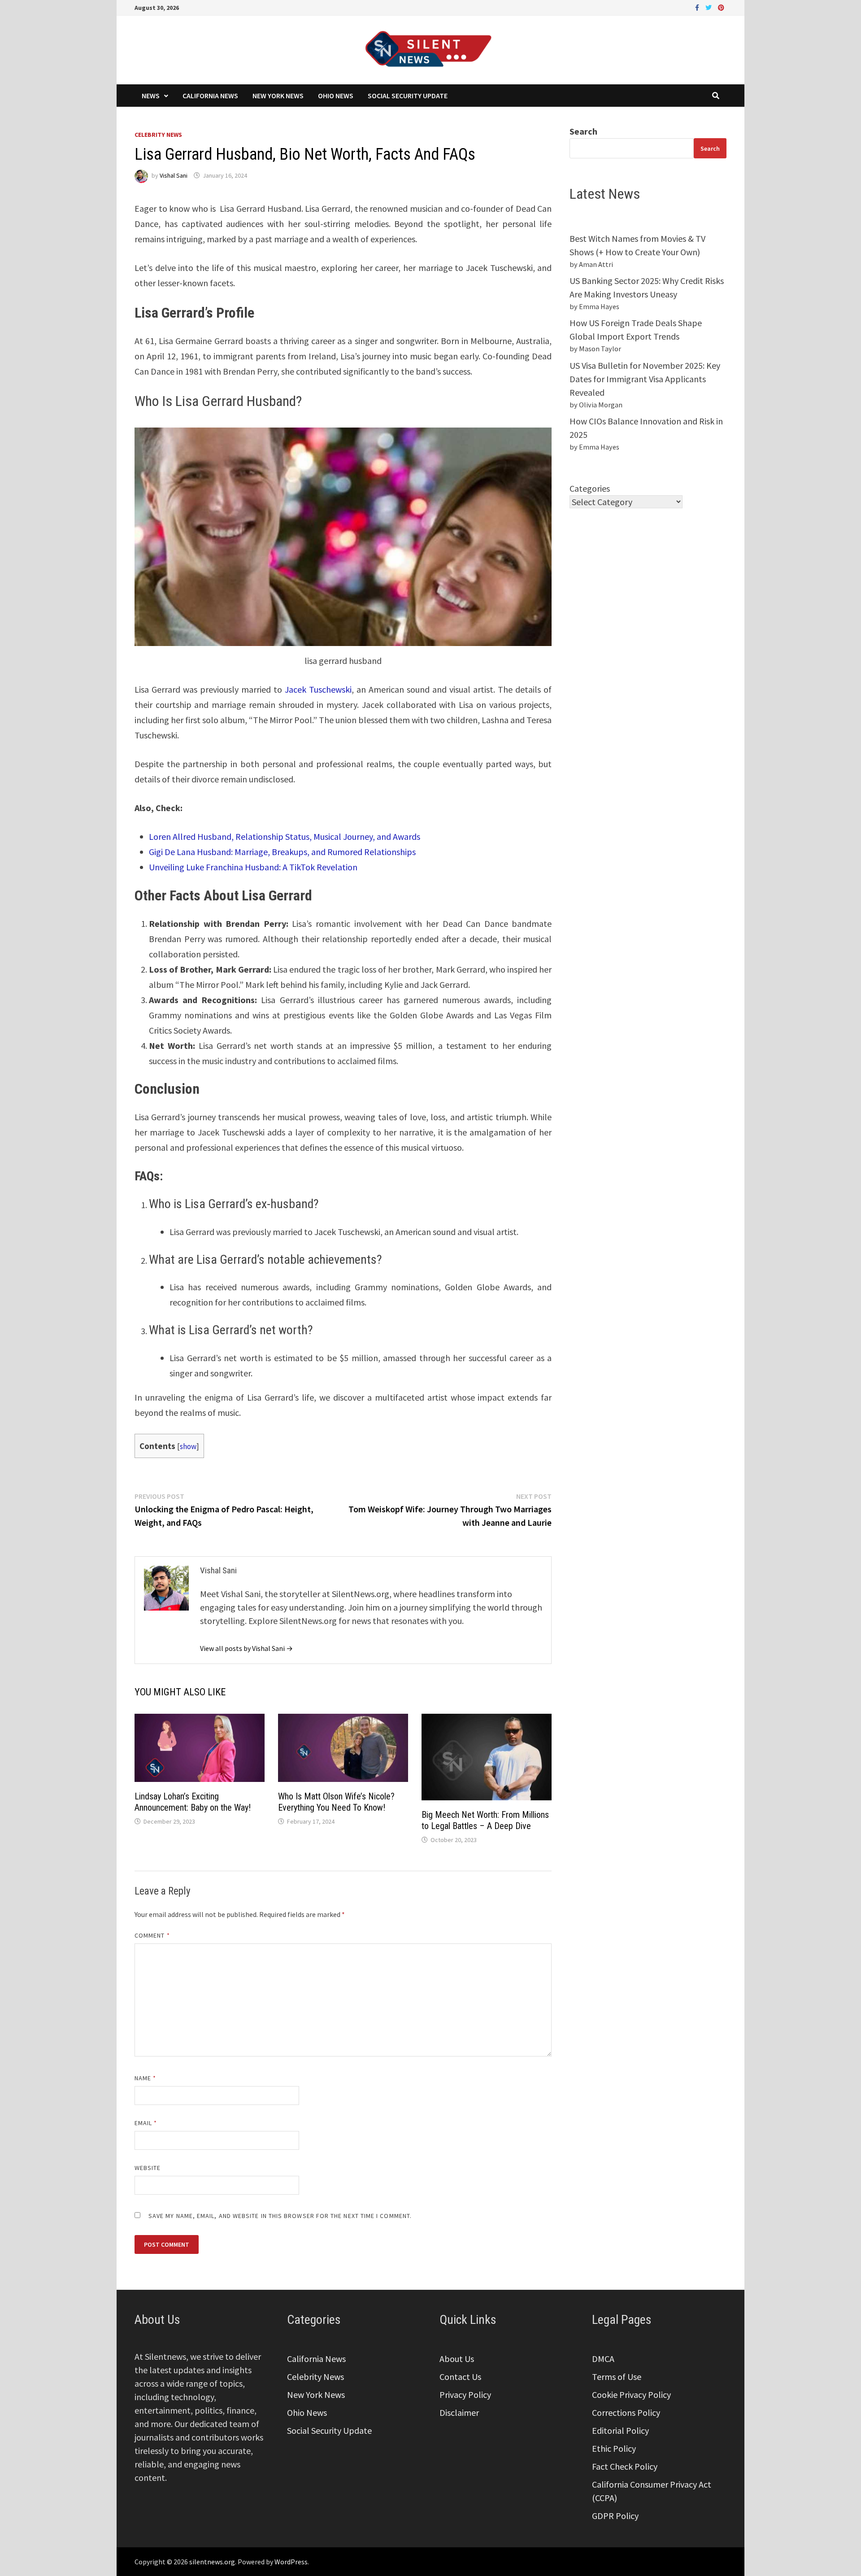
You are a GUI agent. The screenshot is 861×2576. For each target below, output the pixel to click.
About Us (457, 2359)
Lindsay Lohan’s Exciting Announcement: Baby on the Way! (193, 1802)
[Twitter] (709, 7)
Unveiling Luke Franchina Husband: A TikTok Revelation (253, 867)
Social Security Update (408, 96)
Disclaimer (459, 2412)
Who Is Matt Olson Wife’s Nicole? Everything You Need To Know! (336, 1802)
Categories (590, 488)
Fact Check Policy (625, 2466)
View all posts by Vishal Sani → (246, 1648)
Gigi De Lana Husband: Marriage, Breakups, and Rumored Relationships (282, 852)
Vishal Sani (174, 175)
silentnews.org (212, 2562)
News (151, 96)
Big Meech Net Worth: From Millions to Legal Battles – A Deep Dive (485, 1820)
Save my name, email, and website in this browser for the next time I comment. (280, 2216)
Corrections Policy (626, 2412)
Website (148, 2168)
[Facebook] (698, 7)
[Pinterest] (721, 7)
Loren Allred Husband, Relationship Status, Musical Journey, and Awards (285, 836)
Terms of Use (617, 2377)
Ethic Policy (614, 2448)
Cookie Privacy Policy (631, 2395)
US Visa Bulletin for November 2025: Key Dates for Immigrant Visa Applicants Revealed (645, 379)
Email (146, 2123)
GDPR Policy (615, 2516)
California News (210, 96)
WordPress (291, 2562)
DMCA (603, 2359)
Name (145, 2078)
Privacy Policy (465, 2395)
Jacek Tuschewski (318, 689)
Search (583, 131)
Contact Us (460, 2377)
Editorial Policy (620, 2430)
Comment (152, 1935)
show (188, 1446)
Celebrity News (158, 135)
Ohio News (336, 96)
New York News (278, 96)
